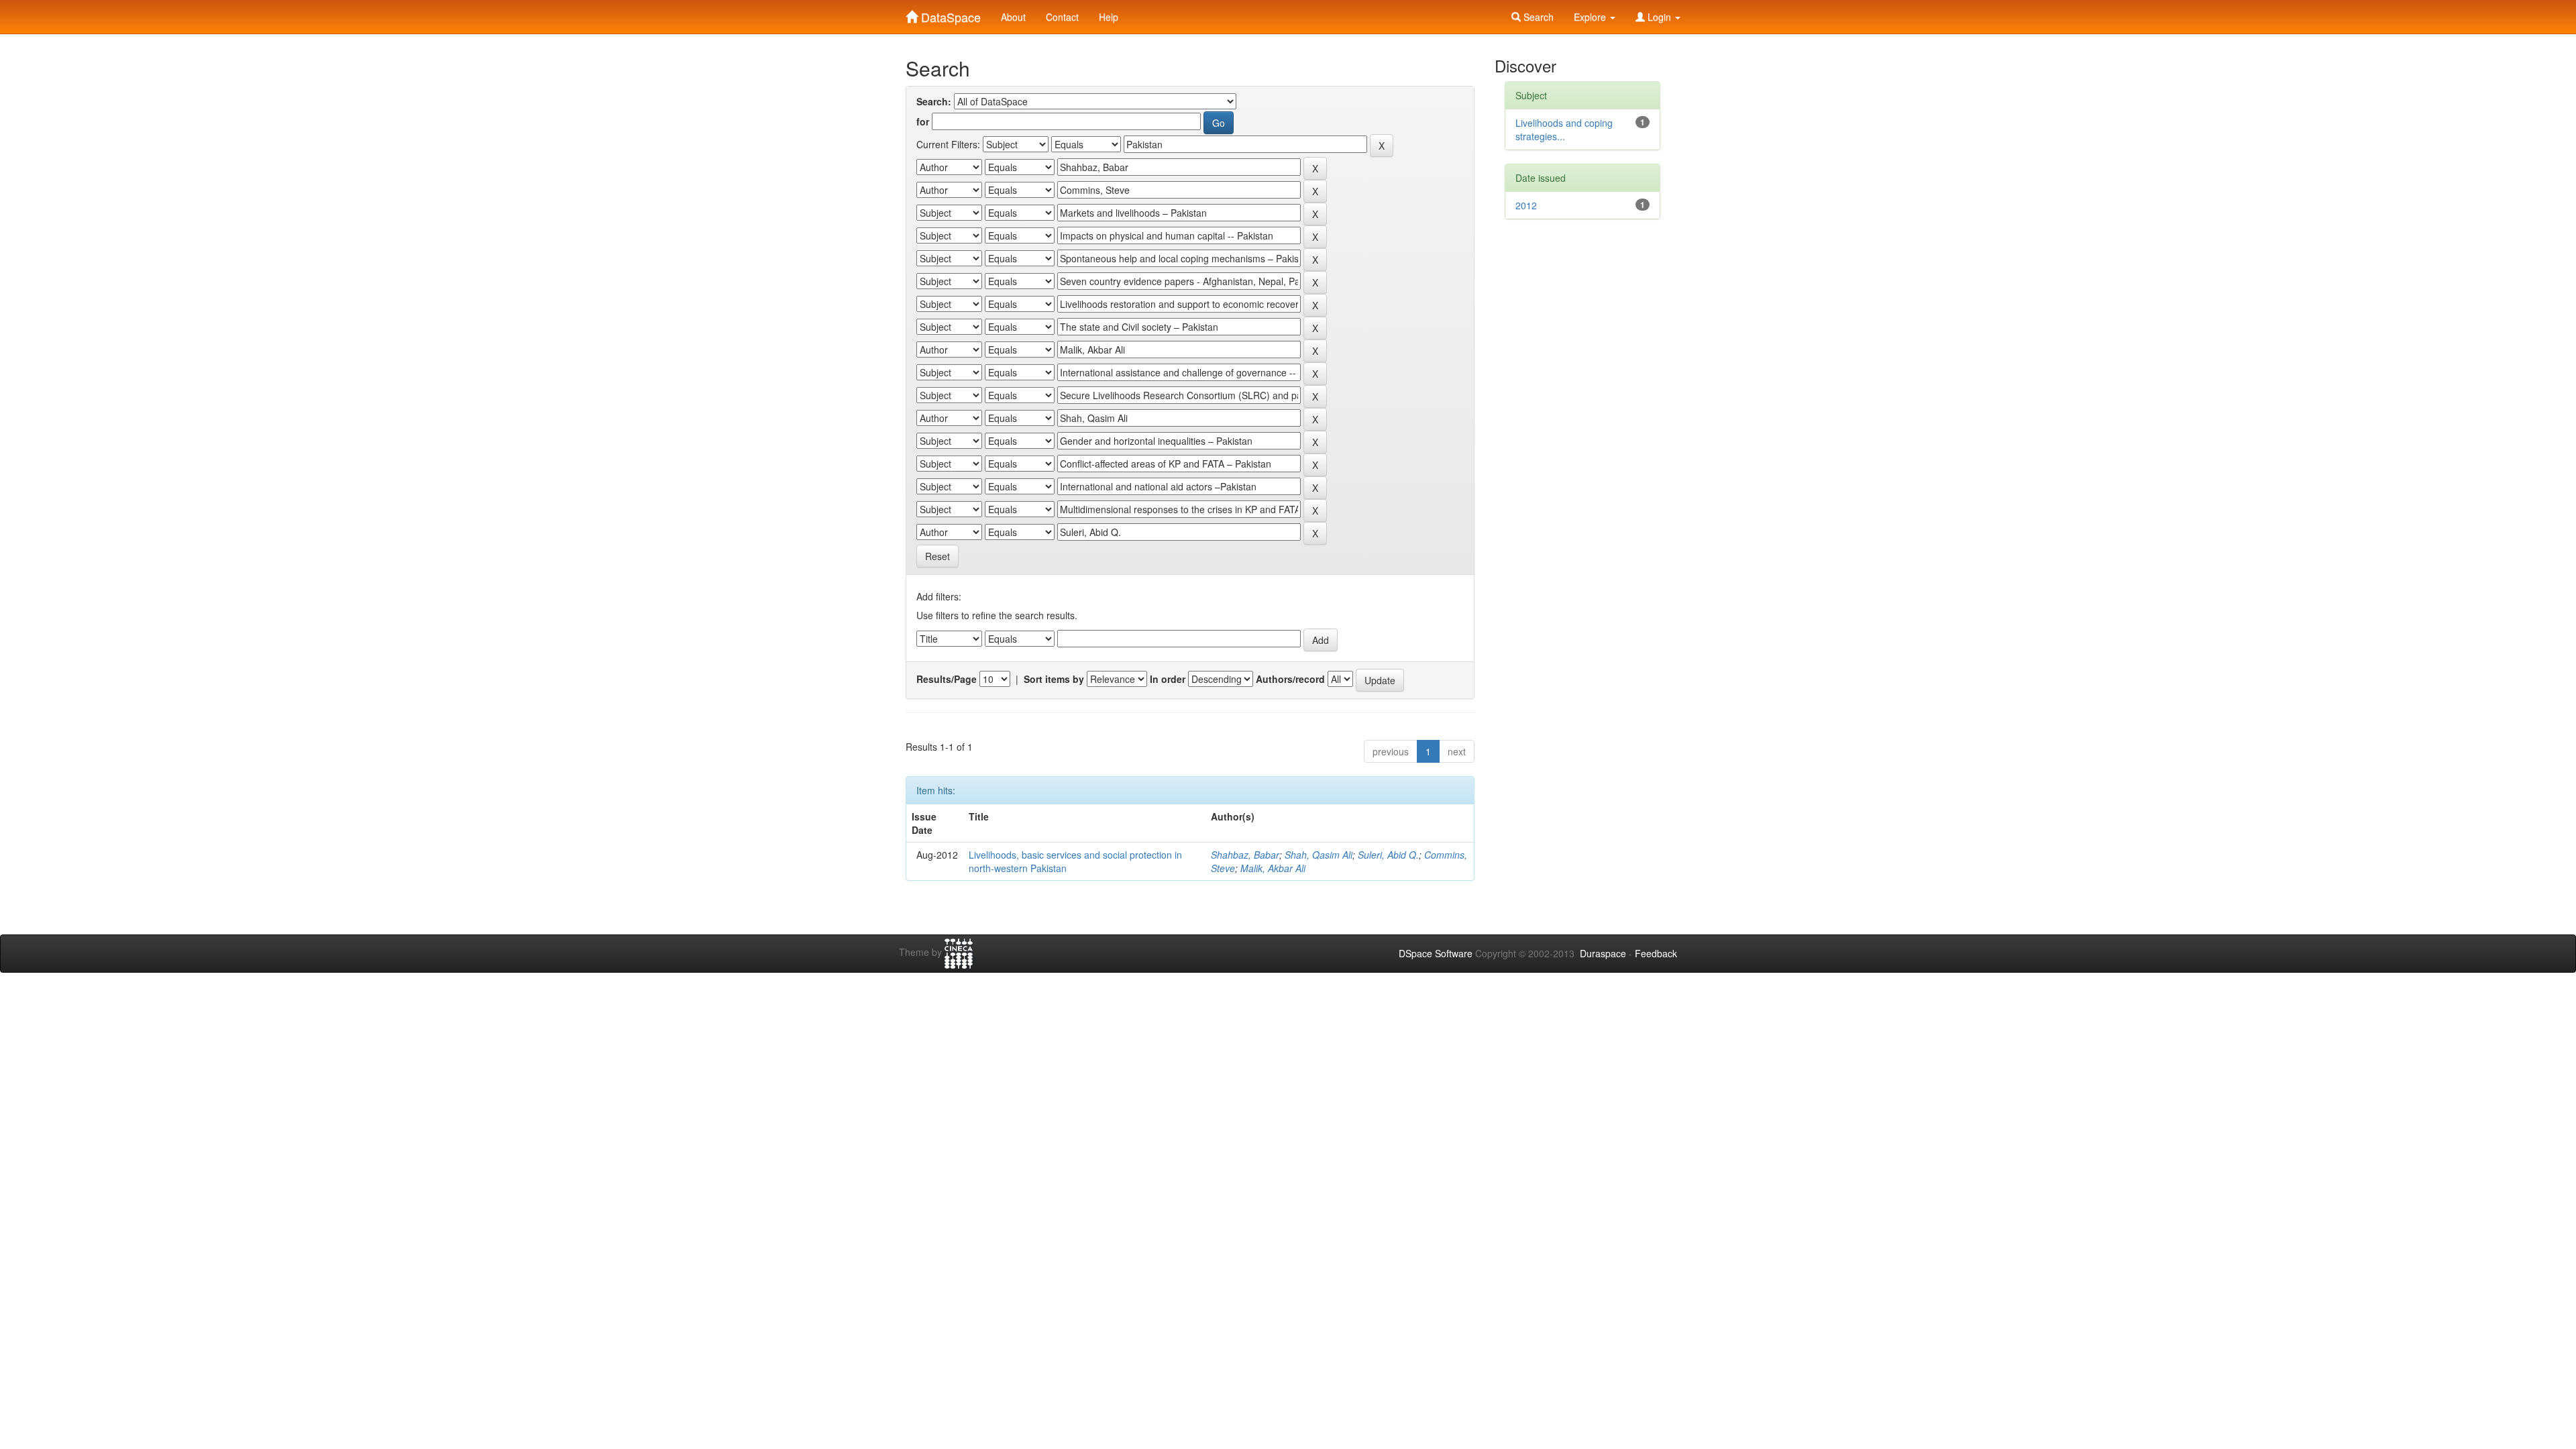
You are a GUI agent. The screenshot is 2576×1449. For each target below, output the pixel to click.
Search (1537, 17)
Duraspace (1603, 953)
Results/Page (947, 679)
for (923, 121)
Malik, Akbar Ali (1273, 868)
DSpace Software (1436, 953)
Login (1659, 17)
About (1013, 17)
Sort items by (1054, 679)
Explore (1591, 17)
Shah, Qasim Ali (1319, 855)
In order (1168, 679)
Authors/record (1290, 679)
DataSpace (949, 14)
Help (1109, 17)
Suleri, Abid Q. (1388, 855)
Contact (1062, 17)
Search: (934, 101)
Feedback (1656, 953)
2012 (1526, 205)
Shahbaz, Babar (1245, 855)
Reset (937, 556)
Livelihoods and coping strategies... (1564, 129)
